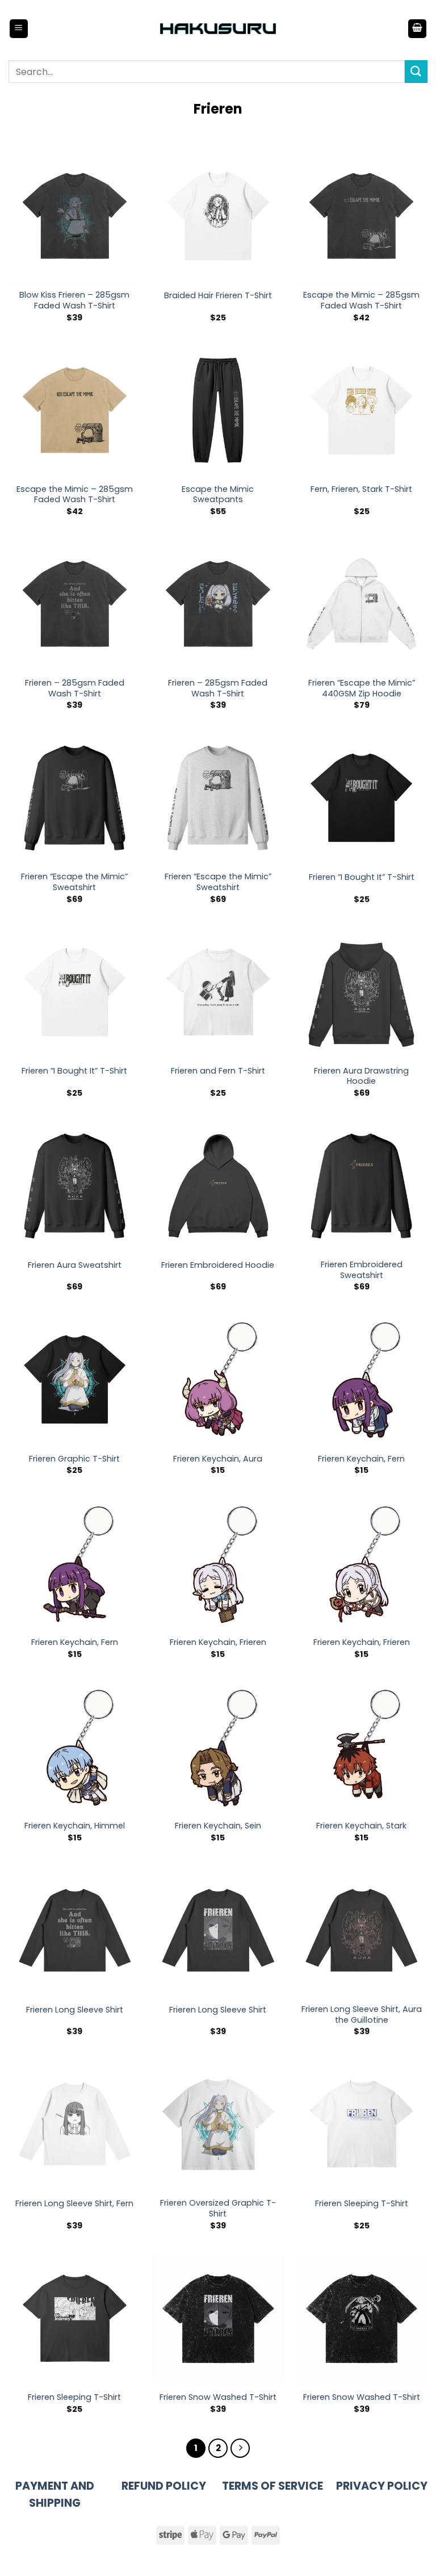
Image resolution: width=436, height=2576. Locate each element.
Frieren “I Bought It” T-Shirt (362, 877)
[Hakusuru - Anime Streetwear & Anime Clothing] (218, 29)
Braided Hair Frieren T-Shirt (218, 296)
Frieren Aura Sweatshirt (75, 1265)
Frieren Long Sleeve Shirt (75, 2010)
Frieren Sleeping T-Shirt (362, 2204)
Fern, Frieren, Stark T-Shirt (361, 489)
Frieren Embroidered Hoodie (218, 1265)
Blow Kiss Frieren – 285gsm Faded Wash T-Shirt (74, 300)
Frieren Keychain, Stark (361, 1826)
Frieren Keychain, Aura (218, 1459)
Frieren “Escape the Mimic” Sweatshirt (74, 882)
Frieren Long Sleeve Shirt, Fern (74, 2204)
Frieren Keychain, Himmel (75, 1826)
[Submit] (416, 71)
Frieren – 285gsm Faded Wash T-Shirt (75, 688)
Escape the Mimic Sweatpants (218, 494)
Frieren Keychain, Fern (361, 1459)
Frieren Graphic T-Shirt (74, 1459)
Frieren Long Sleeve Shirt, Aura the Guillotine (362, 2015)
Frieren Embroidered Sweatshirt (362, 1270)
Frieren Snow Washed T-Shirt (218, 2397)
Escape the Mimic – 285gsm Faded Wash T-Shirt (361, 300)
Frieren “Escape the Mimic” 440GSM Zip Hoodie (362, 688)
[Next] (240, 2448)
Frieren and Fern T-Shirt (218, 1071)
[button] (19, 29)
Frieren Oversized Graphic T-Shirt (218, 2208)
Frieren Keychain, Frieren (218, 1642)
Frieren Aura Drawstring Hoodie (361, 1076)
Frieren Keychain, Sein (218, 1826)
